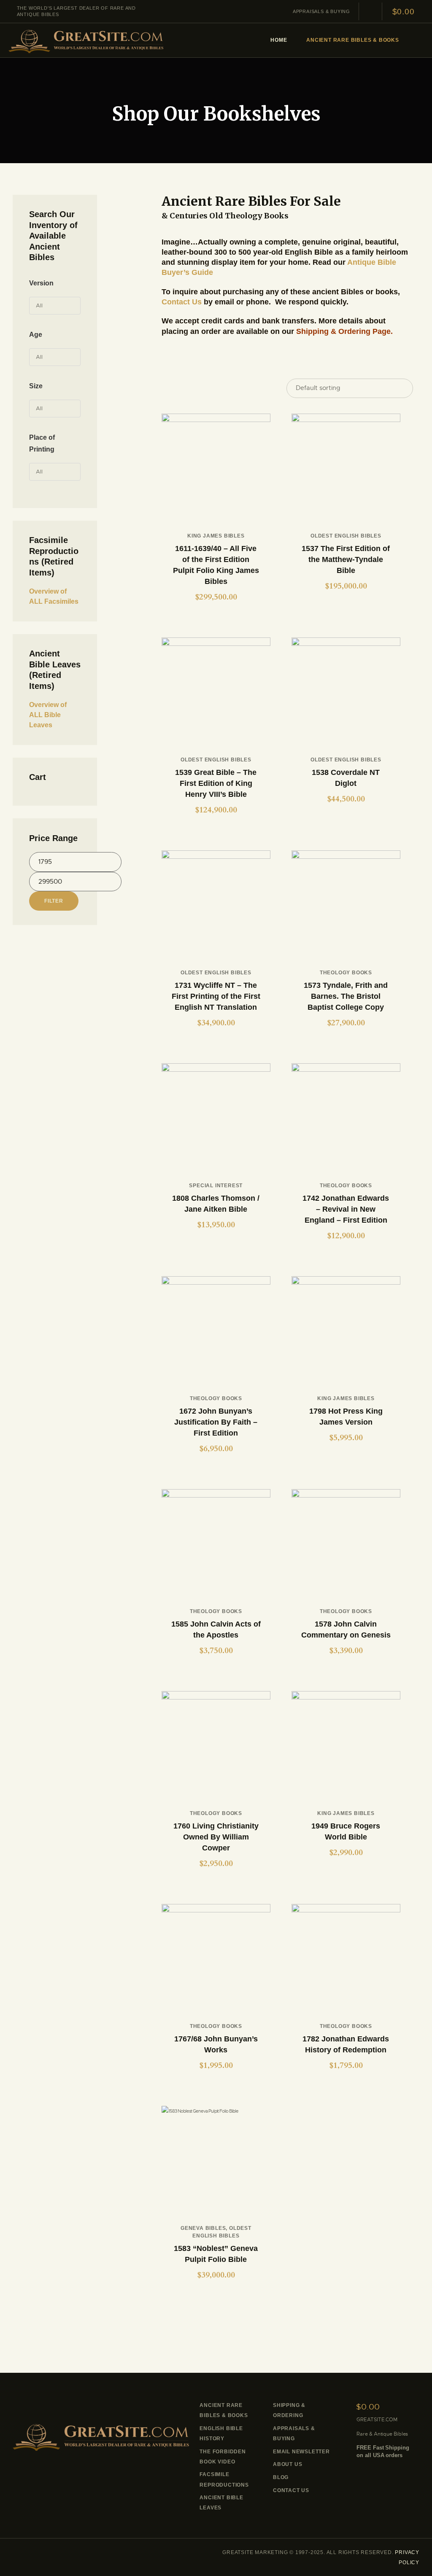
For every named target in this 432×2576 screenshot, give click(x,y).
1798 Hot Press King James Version (346, 1417)
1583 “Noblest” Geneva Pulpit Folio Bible (216, 2254)
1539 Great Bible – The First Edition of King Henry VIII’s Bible (216, 783)
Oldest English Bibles (346, 536)
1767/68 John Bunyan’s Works (216, 2044)
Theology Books (346, 973)
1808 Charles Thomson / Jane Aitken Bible (216, 1204)
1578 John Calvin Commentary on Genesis (346, 1629)
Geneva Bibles (203, 2228)
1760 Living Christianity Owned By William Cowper (216, 1837)
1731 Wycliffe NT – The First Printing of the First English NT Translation (216, 996)
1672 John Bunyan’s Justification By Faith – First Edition (216, 1422)
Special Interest (216, 1186)
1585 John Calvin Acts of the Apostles (216, 1629)
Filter (54, 901)
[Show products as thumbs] (164, 389)
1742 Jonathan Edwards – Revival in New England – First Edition (346, 1209)
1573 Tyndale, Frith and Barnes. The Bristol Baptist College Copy (346, 996)
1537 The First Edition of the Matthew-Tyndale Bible (346, 559)
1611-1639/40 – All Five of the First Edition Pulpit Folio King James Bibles (216, 565)
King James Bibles (216, 536)
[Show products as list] (173, 389)
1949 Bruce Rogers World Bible (346, 1831)
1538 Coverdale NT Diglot (346, 778)
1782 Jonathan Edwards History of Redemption (346, 2044)
